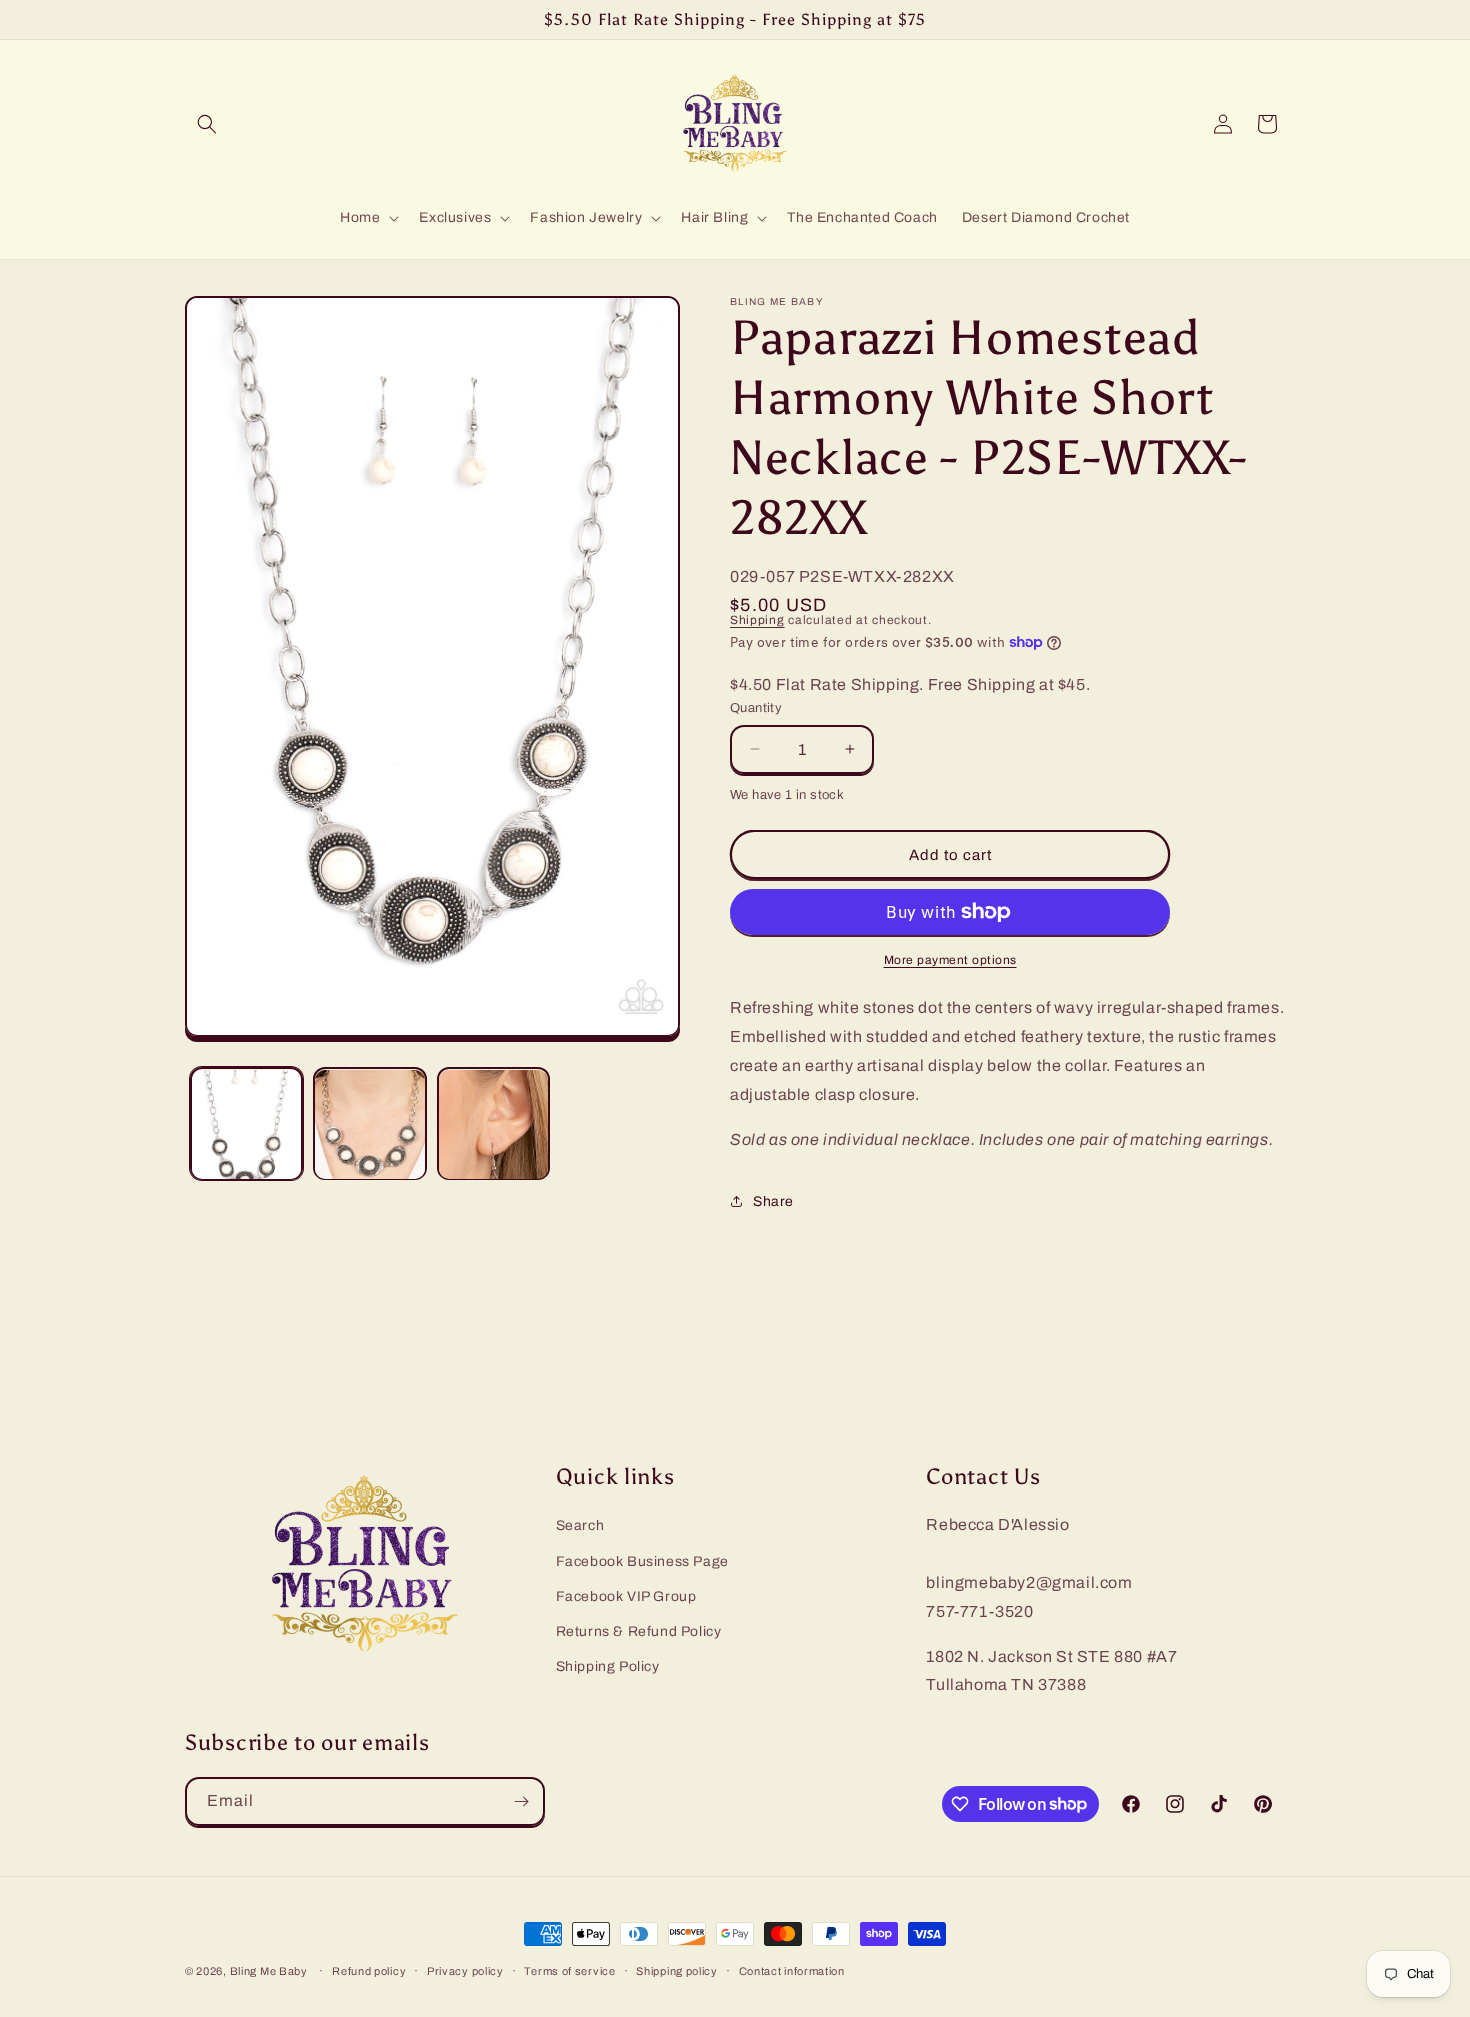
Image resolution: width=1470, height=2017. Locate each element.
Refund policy (369, 1970)
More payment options (950, 960)
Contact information (792, 1970)
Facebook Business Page (642, 1560)
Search (580, 1525)
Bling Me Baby (269, 1971)
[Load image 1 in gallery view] (246, 1124)
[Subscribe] (521, 1801)
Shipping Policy (608, 1666)
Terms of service (569, 1970)
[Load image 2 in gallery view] (369, 1124)
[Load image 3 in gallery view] (493, 1124)
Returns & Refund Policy (639, 1630)
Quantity (756, 708)
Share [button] (773, 1201)
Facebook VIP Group (626, 1595)
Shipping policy (677, 1970)
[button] (207, 124)
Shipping (757, 620)
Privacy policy (465, 1970)
